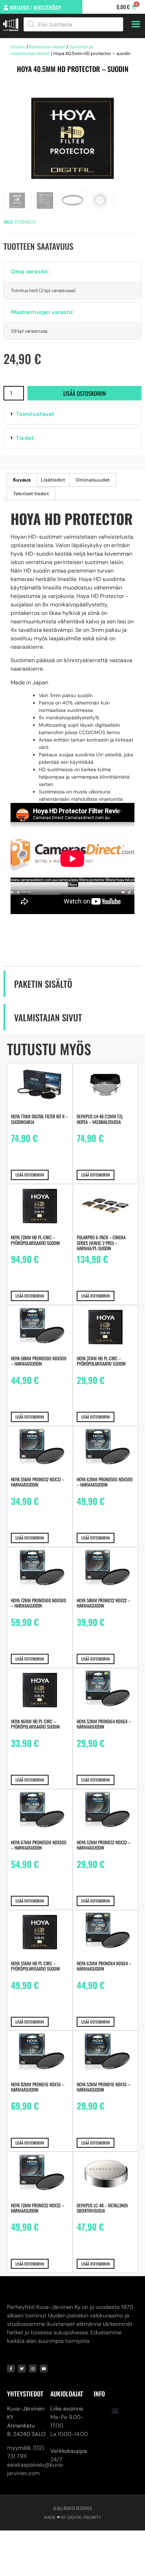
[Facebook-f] (11, 2369)
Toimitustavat (35, 414)
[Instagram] (33, 2369)
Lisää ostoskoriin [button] (30, 1175)
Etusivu (18, 47)
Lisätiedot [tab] (53, 480)
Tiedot (25, 438)
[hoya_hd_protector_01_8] (72, 138)
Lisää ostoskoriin (84, 393)
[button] (72, 414)
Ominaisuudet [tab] (93, 480)
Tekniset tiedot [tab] (31, 494)
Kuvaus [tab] (22, 480)
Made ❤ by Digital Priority (72, 2517)
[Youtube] (44, 2369)
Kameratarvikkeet (47, 47)
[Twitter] (22, 2369)
